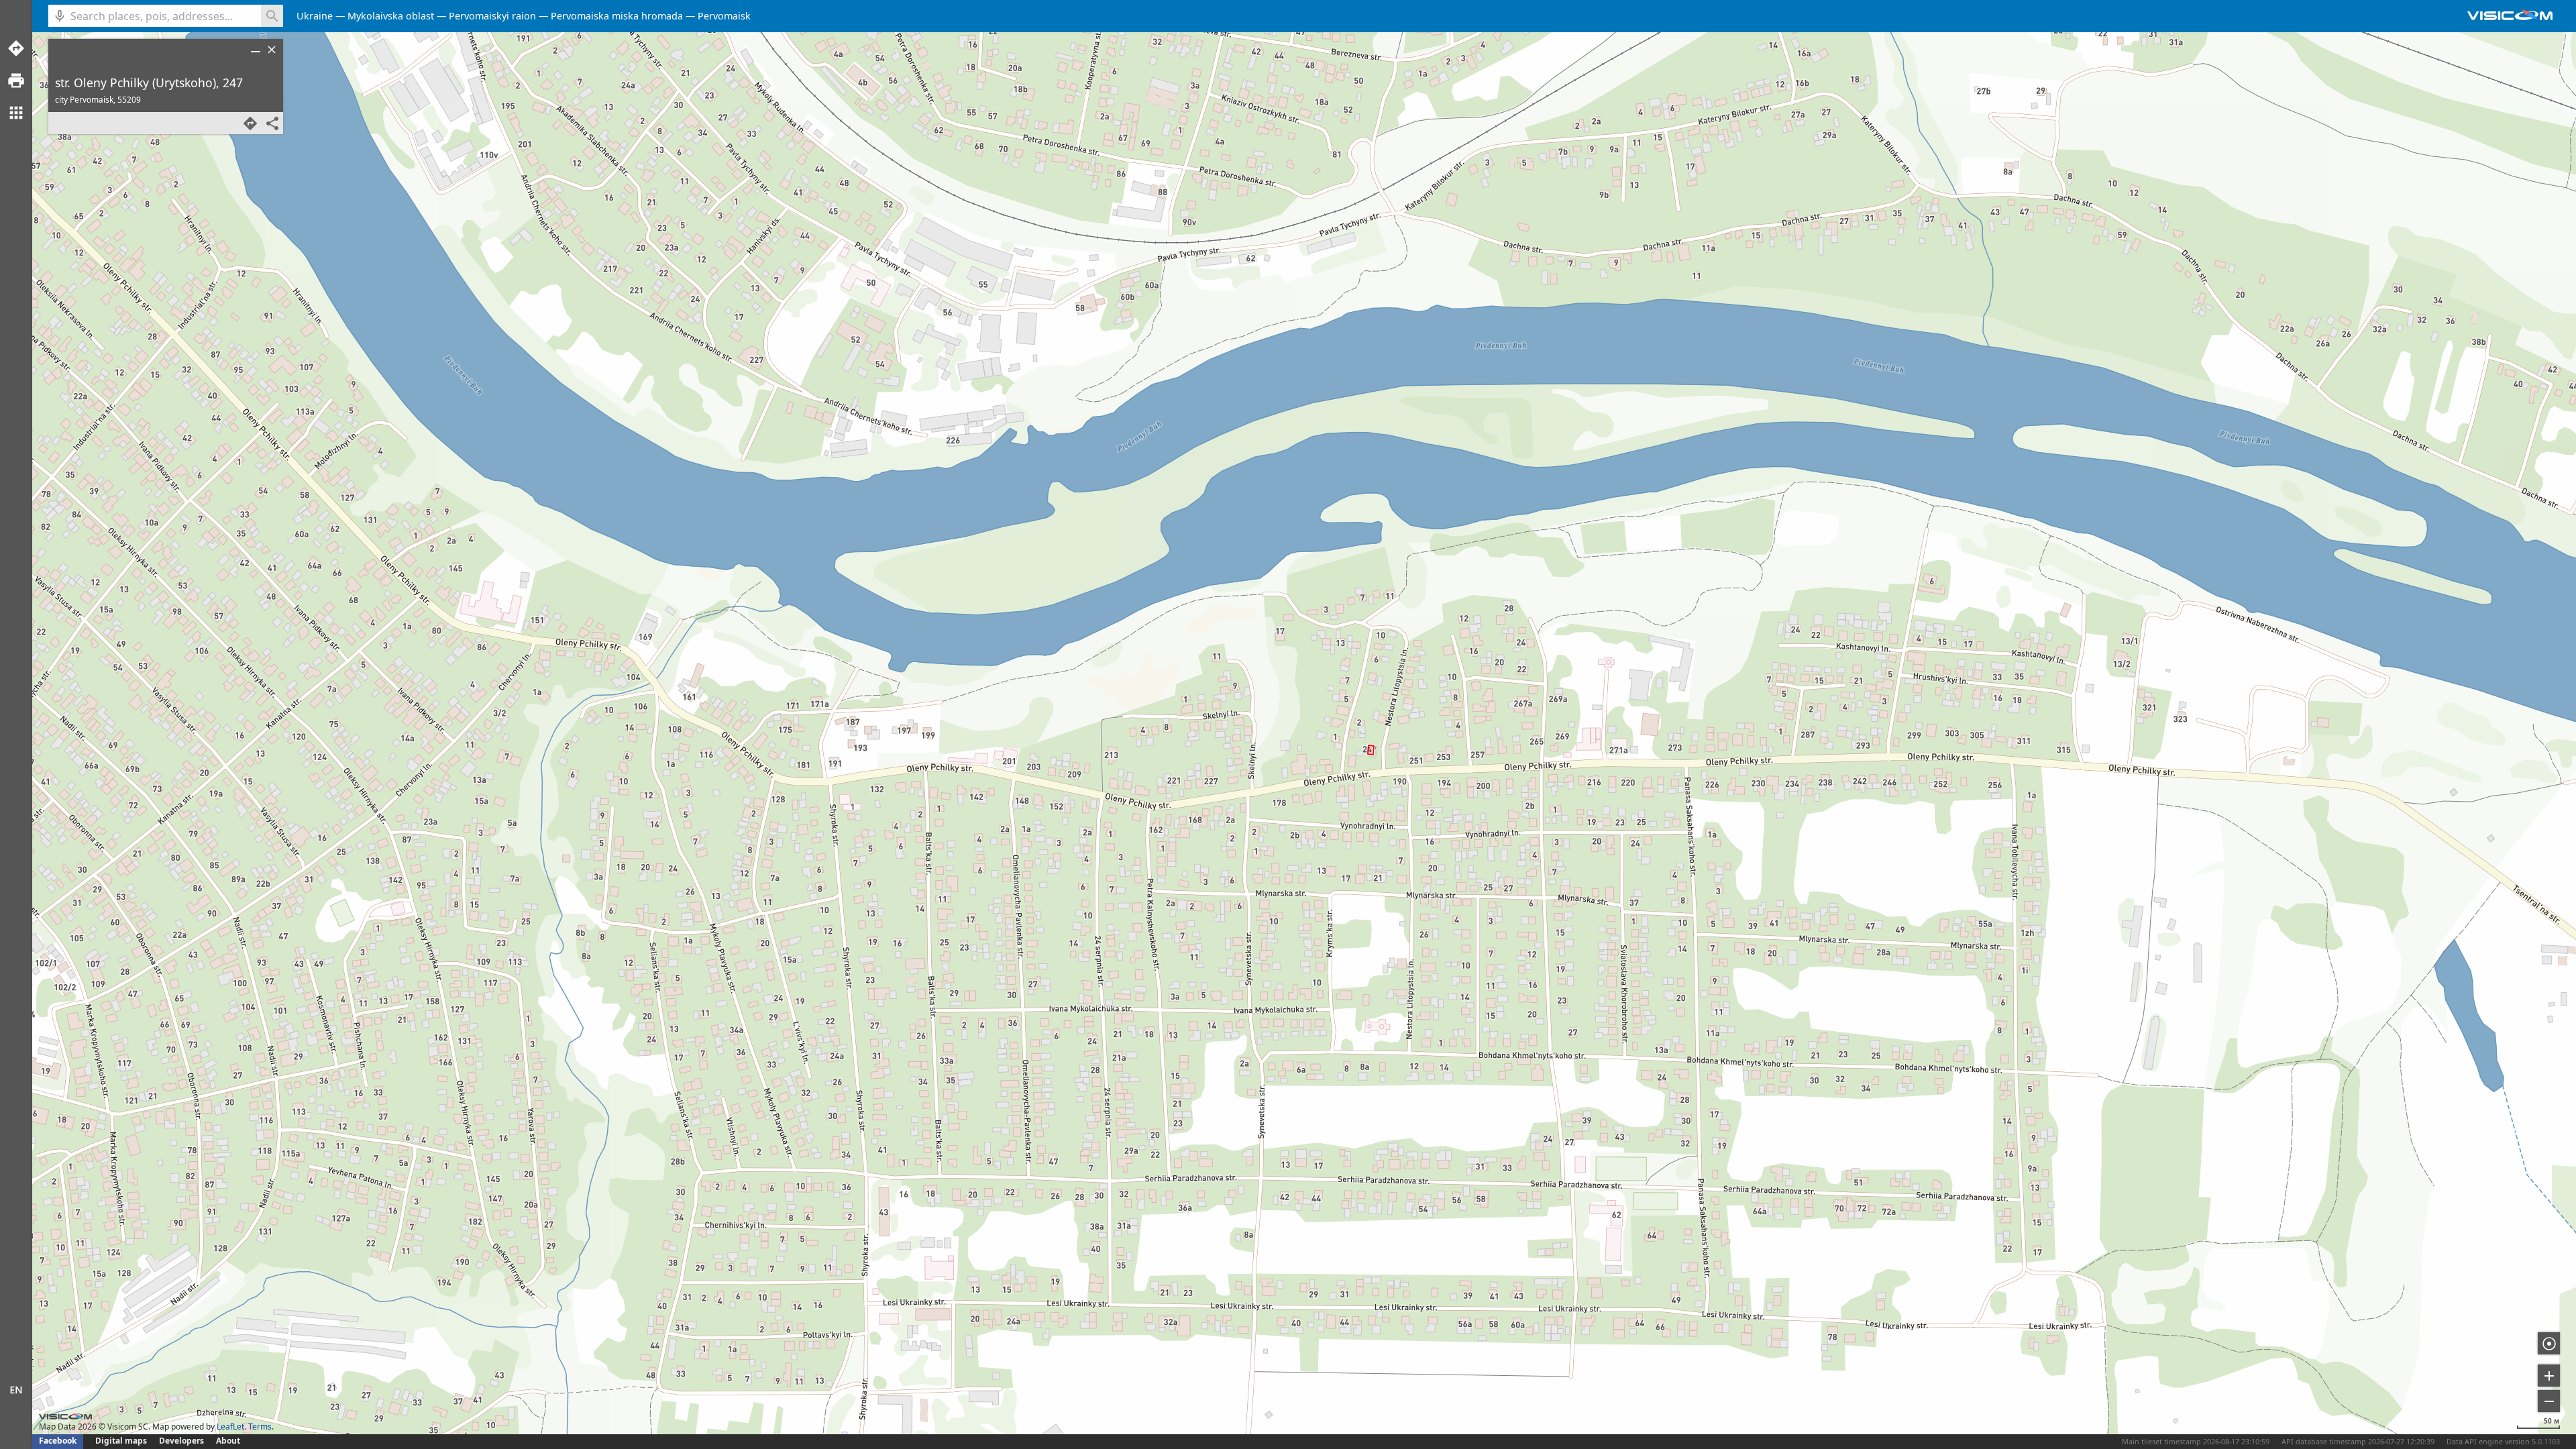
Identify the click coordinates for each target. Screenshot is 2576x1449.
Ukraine (315, 16)
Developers (181, 1441)
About (228, 1441)
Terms (260, 1427)
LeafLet (230, 1427)
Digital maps (122, 1441)
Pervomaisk (724, 16)
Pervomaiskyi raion (492, 16)
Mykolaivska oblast (391, 16)
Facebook (58, 1441)
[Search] (272, 16)
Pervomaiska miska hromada (617, 16)
